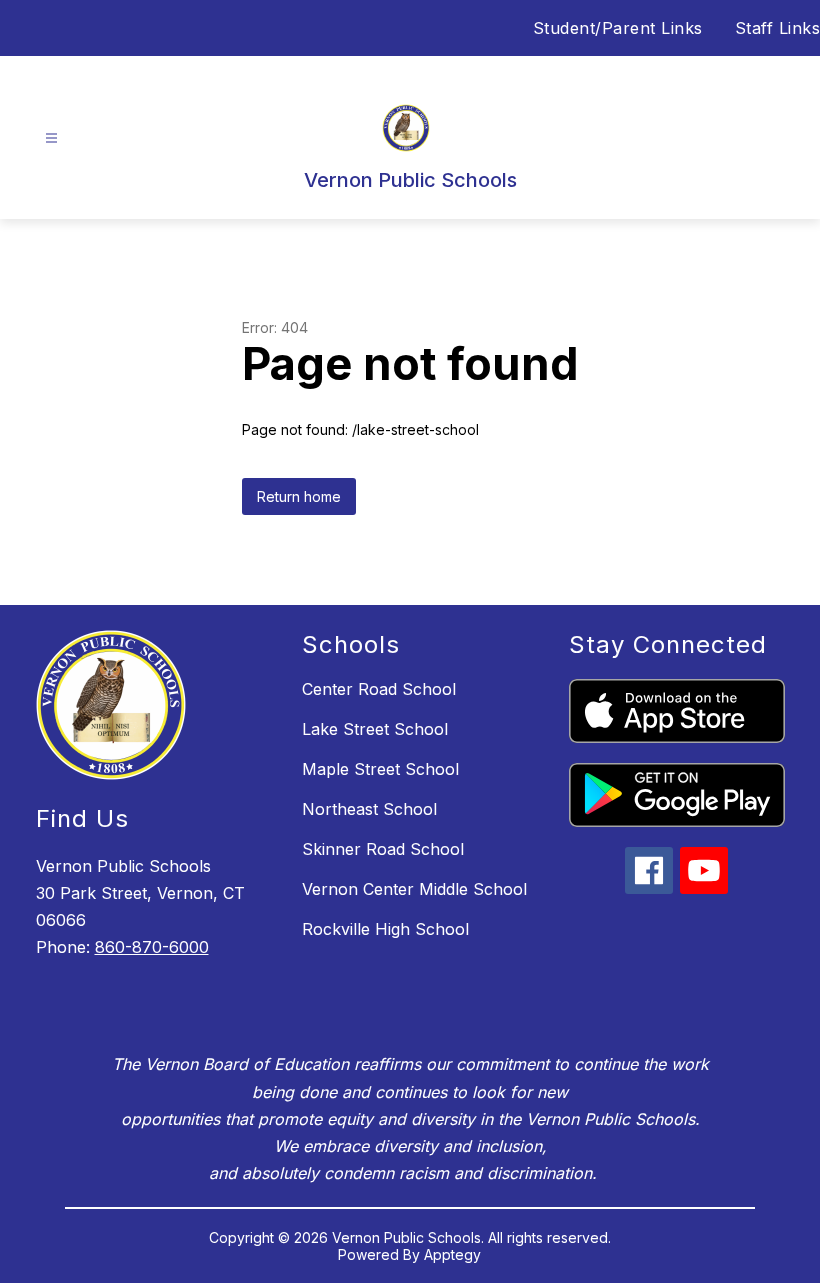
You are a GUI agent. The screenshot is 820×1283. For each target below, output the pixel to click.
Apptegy (452, 1254)
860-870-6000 (152, 947)
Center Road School (379, 689)
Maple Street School (380, 769)
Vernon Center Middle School (414, 889)
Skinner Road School (383, 849)
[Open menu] (51, 138)
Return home (299, 496)
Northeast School (369, 809)
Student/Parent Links (618, 28)
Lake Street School (375, 729)
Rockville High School (385, 929)
